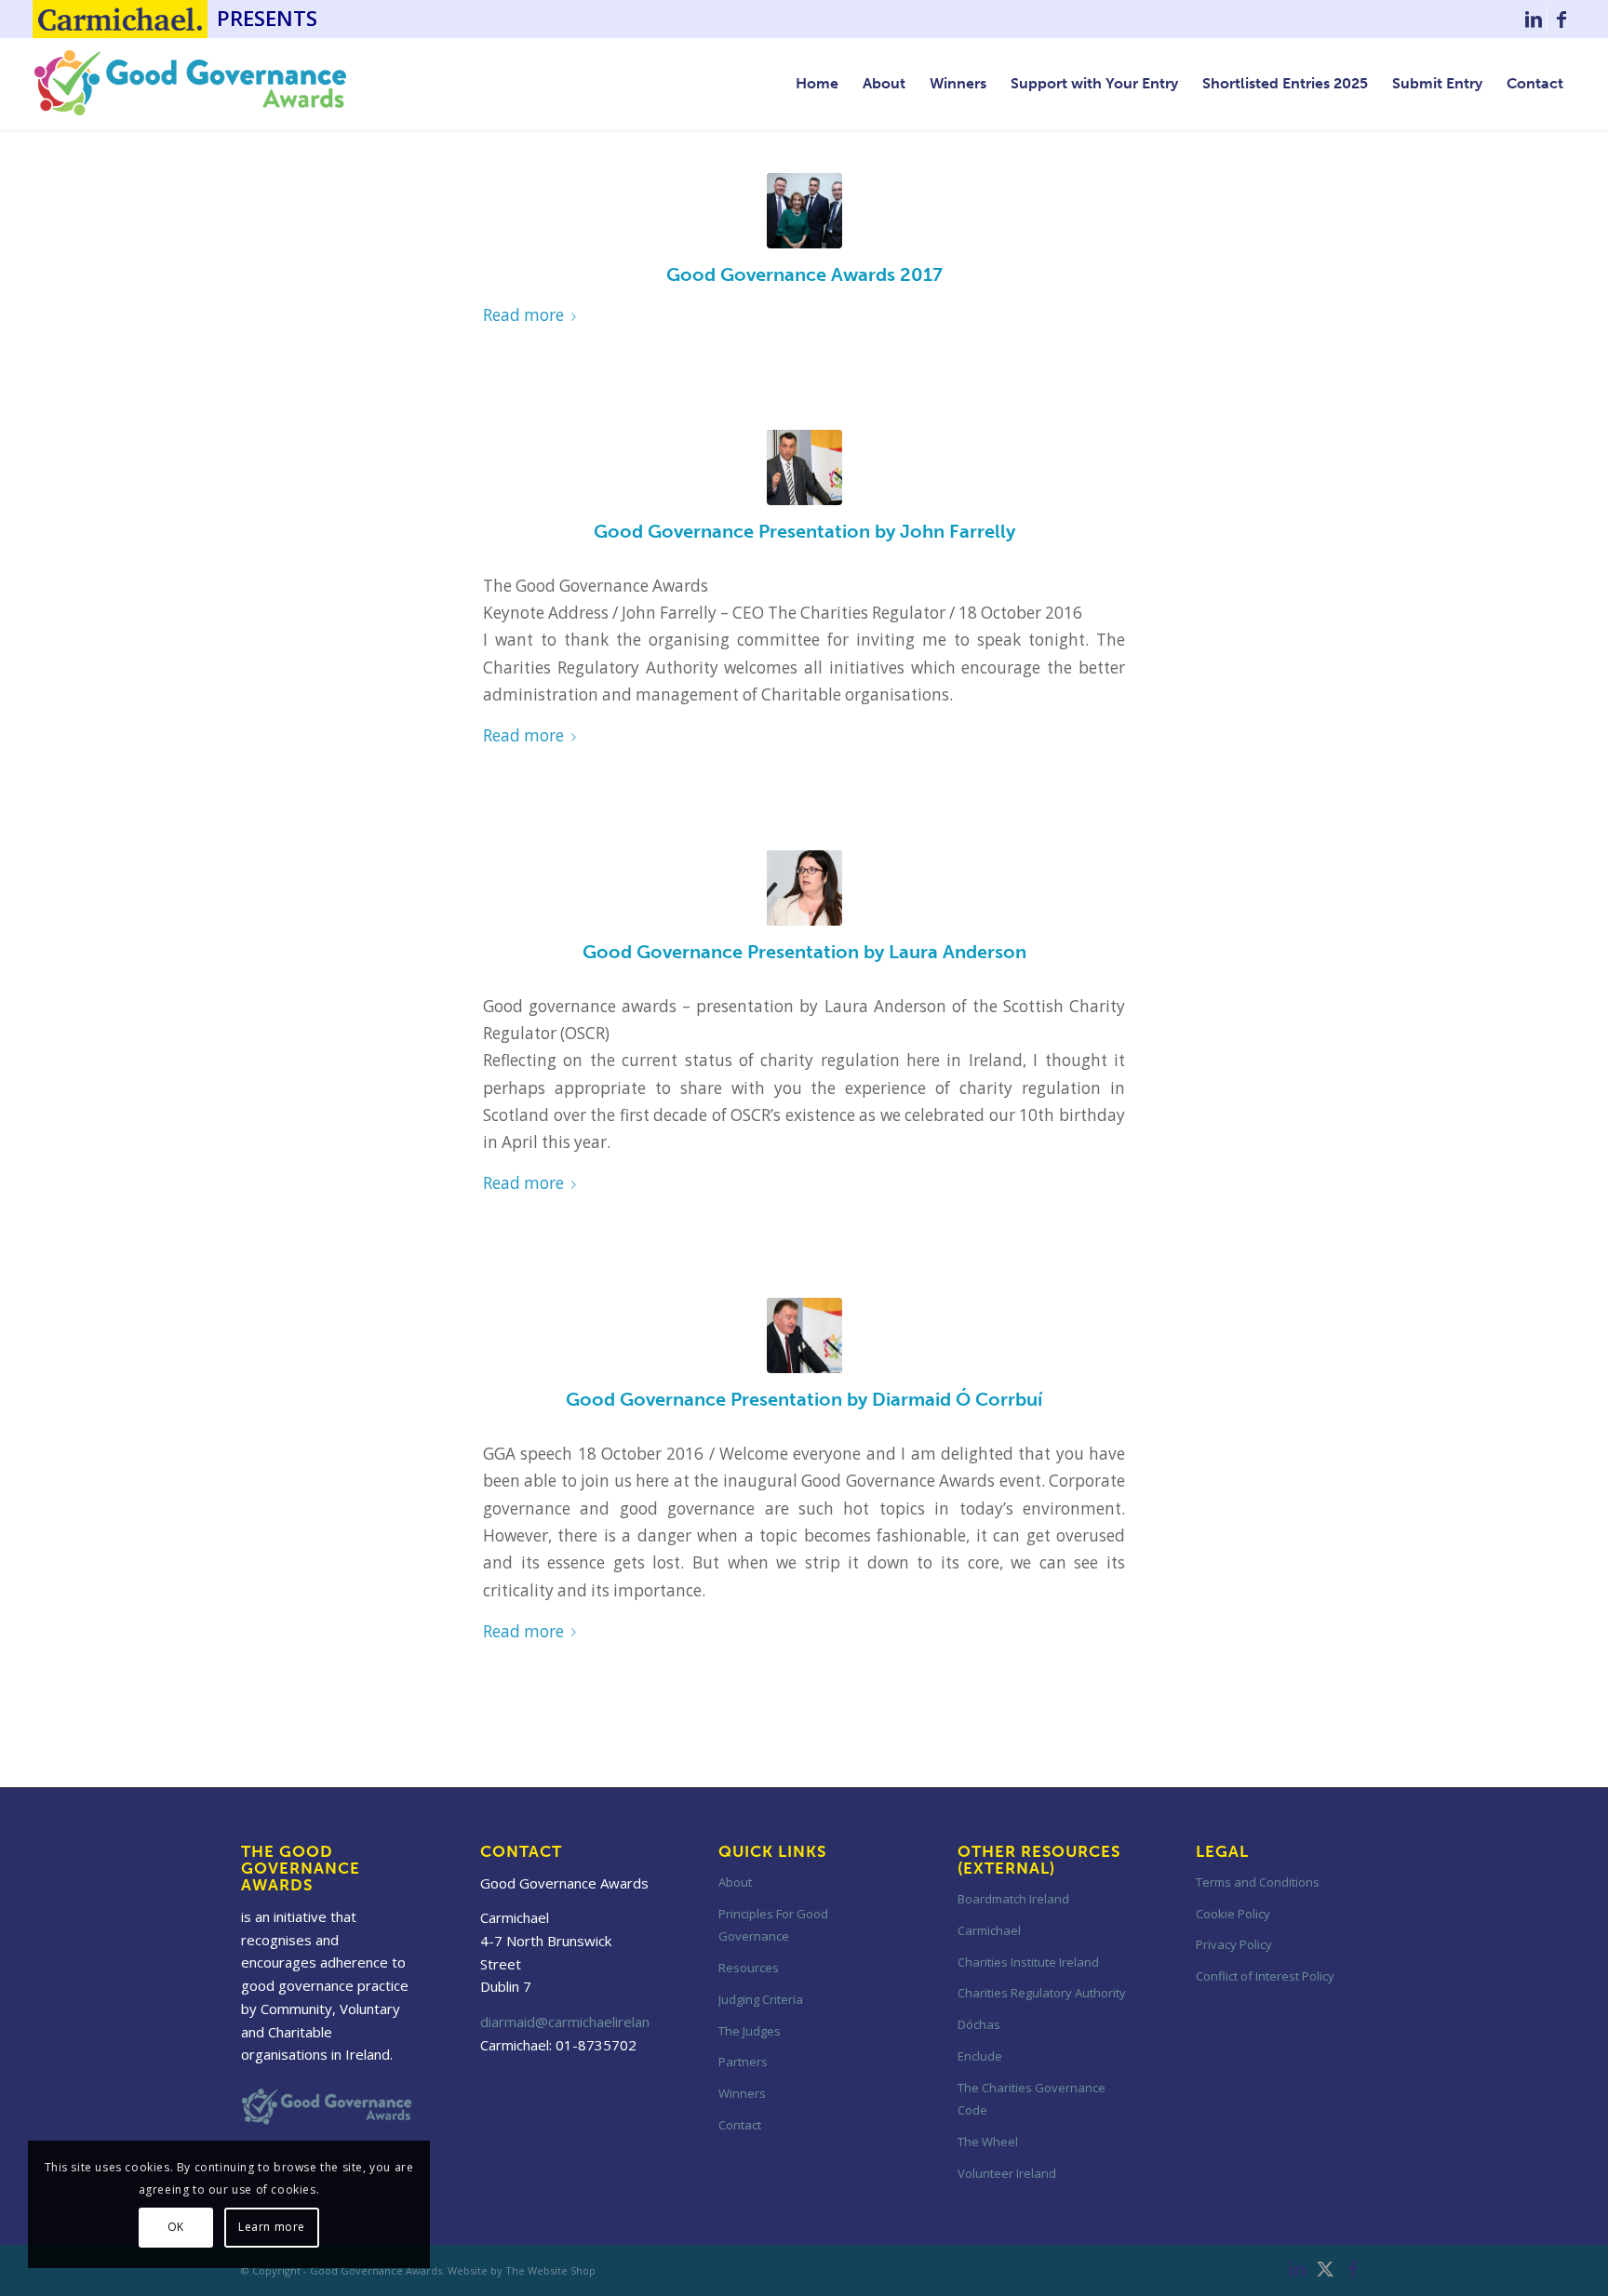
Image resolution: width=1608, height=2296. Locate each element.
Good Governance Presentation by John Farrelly (804, 531)
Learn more (272, 2227)
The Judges (750, 2031)
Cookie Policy (1233, 1914)
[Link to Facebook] (1561, 20)
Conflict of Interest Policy (1265, 1976)
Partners (743, 2062)
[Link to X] (1325, 2269)
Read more (523, 315)
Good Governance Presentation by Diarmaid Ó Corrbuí (804, 1399)
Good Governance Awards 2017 (804, 274)
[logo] (191, 84)
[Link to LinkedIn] (1533, 20)
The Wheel (988, 2142)
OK (176, 2227)
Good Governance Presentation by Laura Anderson (804, 952)
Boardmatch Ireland (1013, 1899)
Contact (740, 2125)
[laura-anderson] (804, 888)
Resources (749, 1968)
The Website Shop (550, 2270)
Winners (742, 2093)
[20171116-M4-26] (804, 211)
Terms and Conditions (1258, 1882)
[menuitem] (817, 84)
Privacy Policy (1234, 1944)
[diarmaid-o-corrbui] (804, 1335)
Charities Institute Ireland (1028, 1962)
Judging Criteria (761, 1999)
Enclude (980, 2056)
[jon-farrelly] (804, 467)
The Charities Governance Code (1032, 2099)
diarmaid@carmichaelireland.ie (576, 2022)
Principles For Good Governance (773, 1925)
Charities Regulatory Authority (1042, 1993)
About (735, 1882)
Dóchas (979, 2024)
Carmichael (989, 1930)
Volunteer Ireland (1007, 2173)
